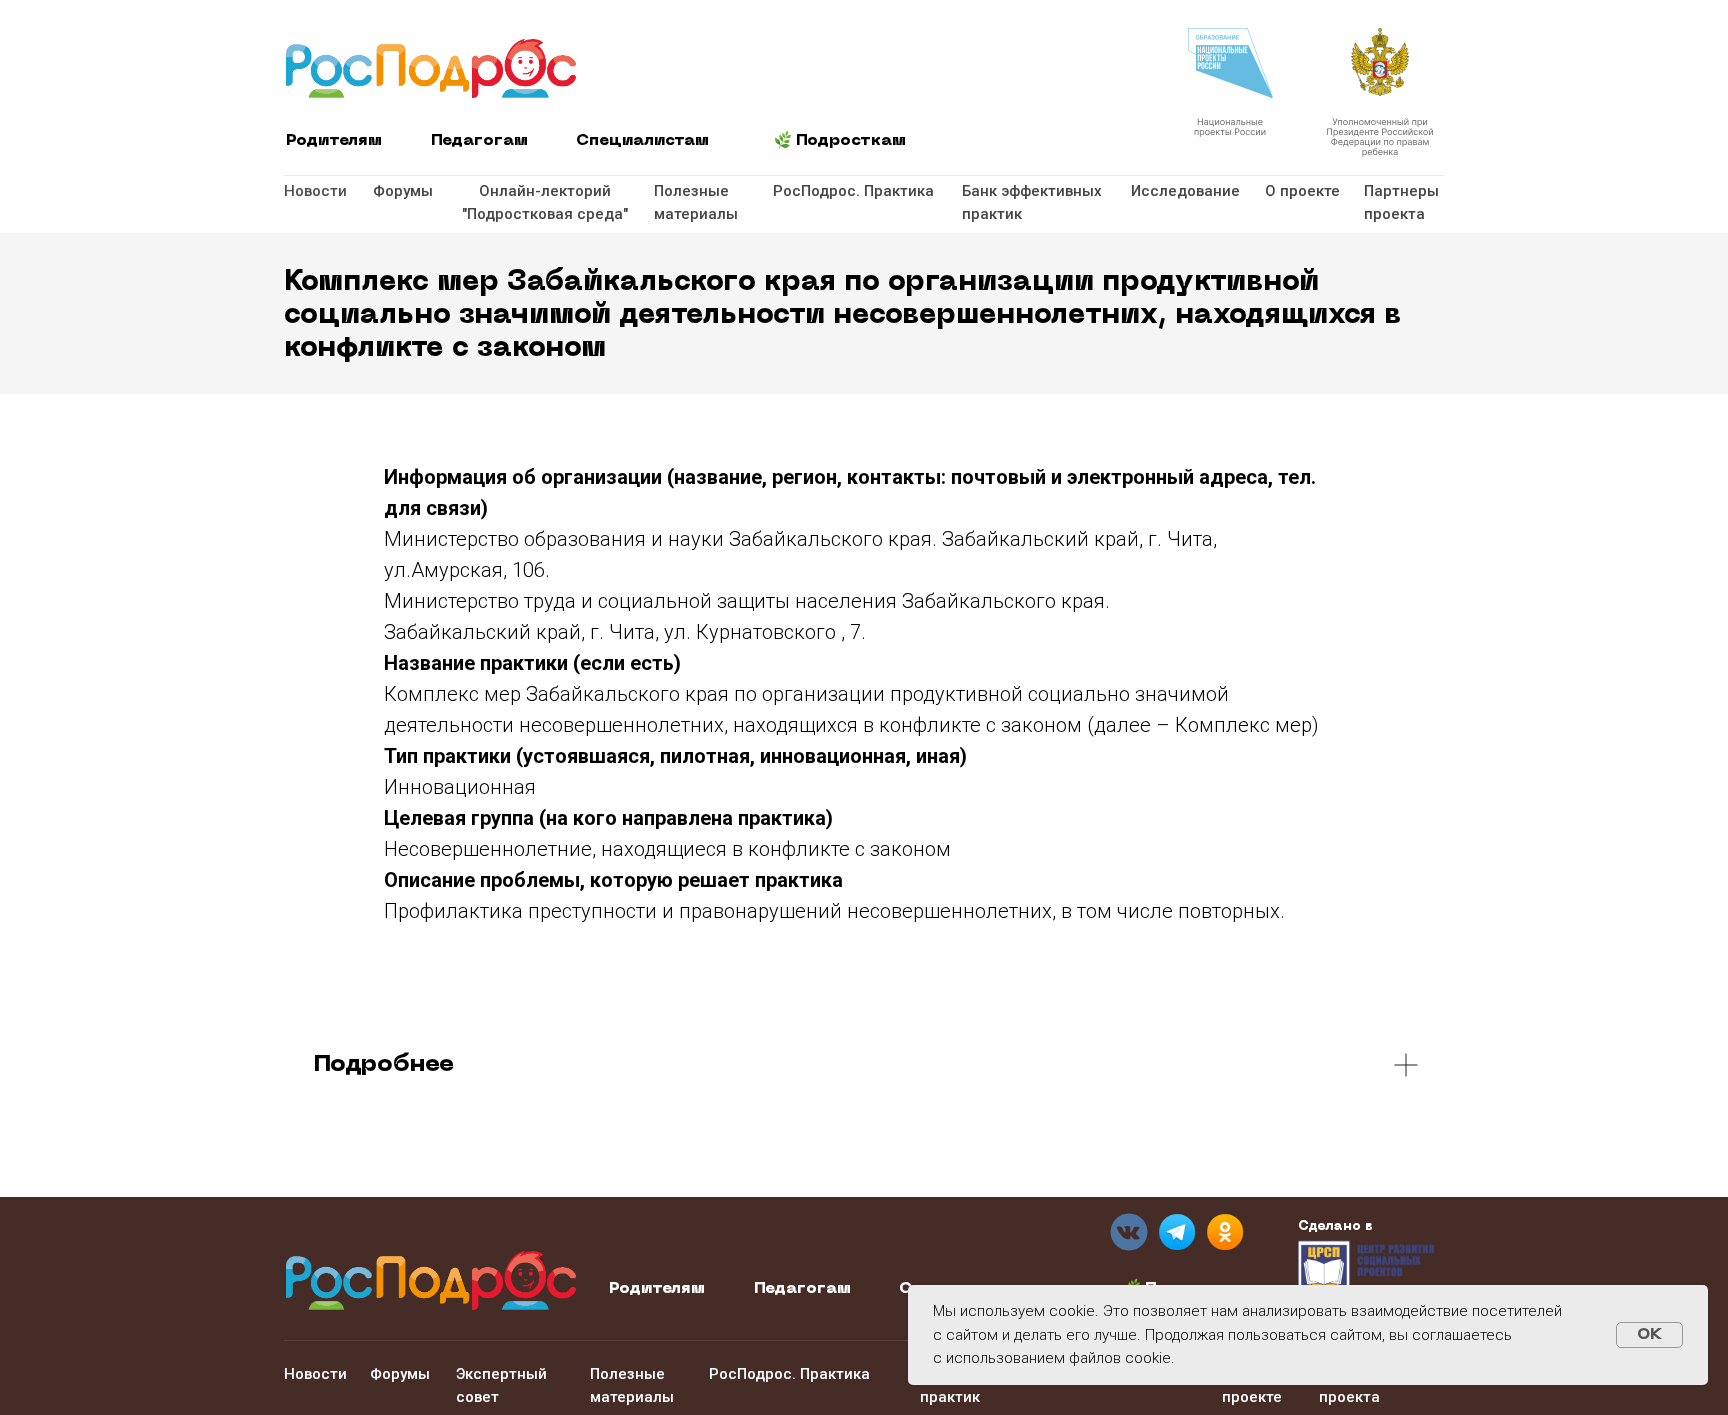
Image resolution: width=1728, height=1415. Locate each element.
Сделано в (1335, 1226)
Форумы (403, 191)
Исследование (1185, 191)
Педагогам (479, 141)
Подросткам (851, 141)
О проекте (1302, 191)
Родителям (334, 141)
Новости (315, 191)
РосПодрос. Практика (853, 191)
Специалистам (642, 141)
